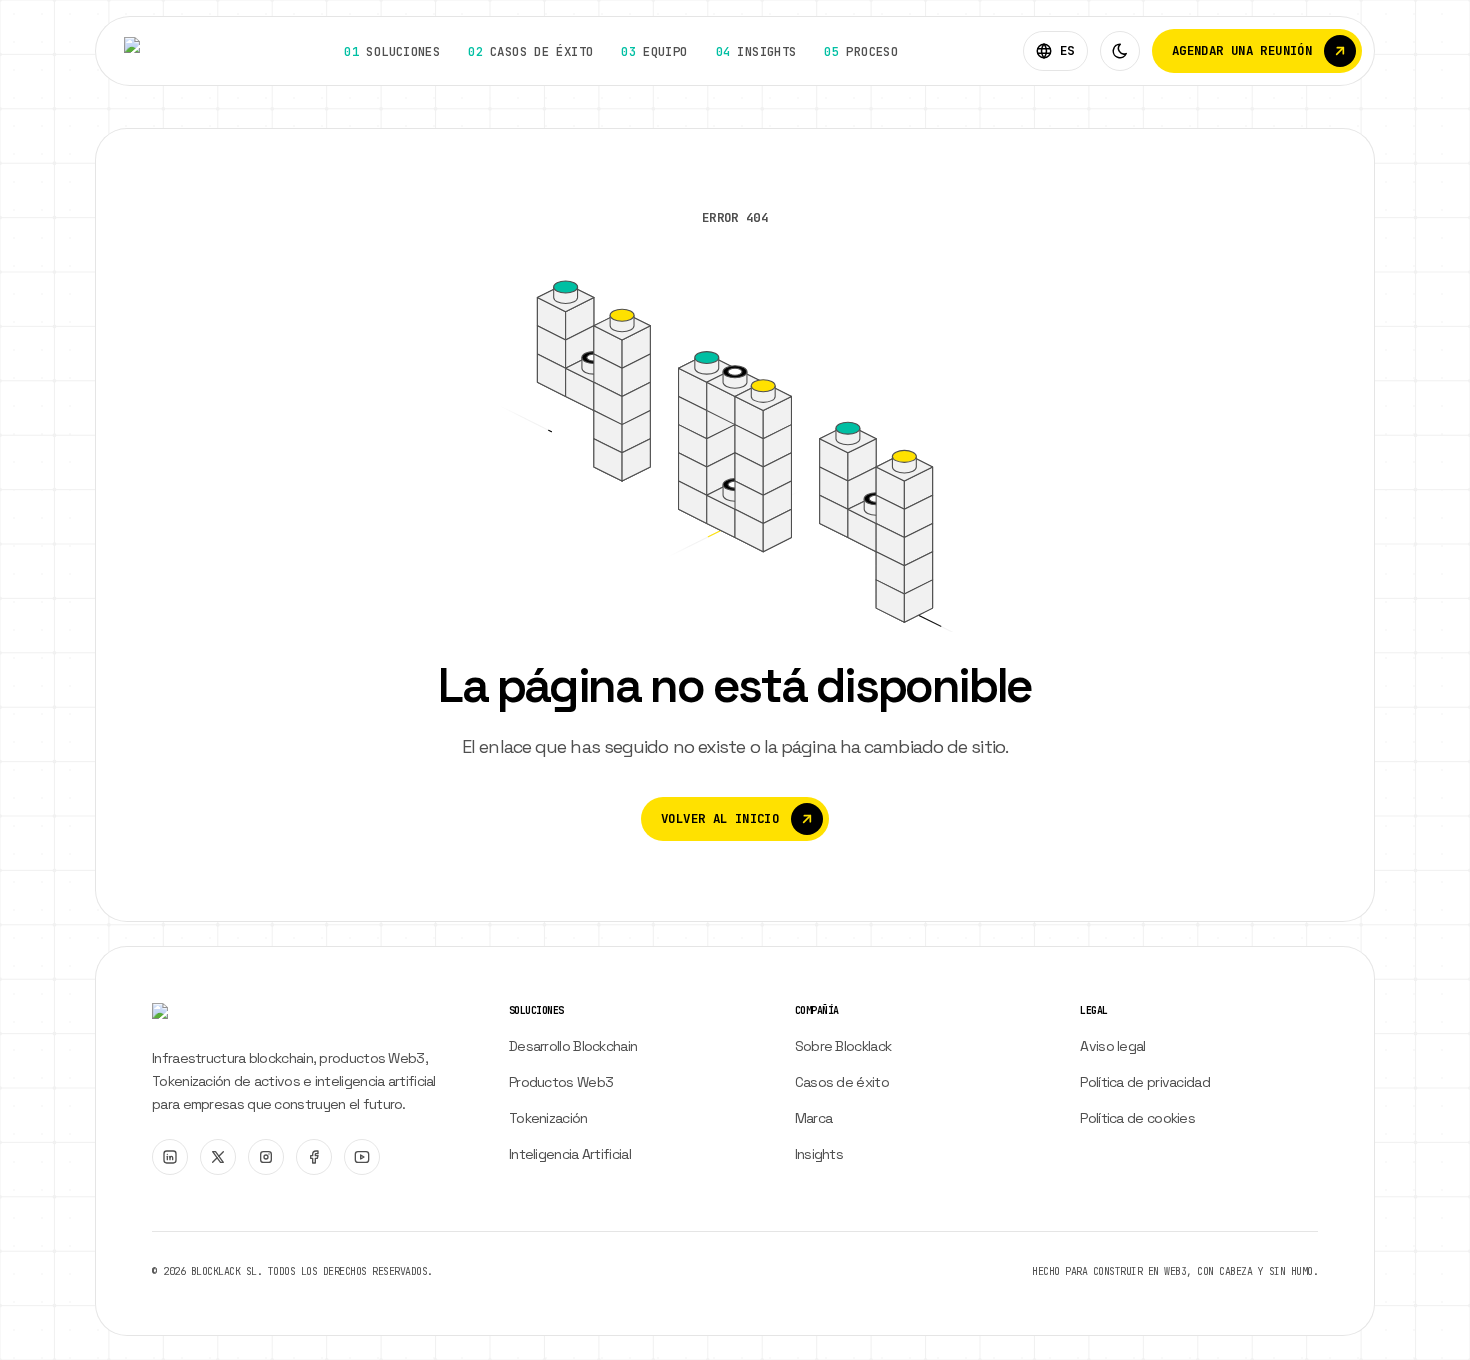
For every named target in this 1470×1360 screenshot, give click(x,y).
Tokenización (548, 1118)
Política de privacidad (1145, 1082)
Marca (814, 1118)
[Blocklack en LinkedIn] (170, 1157)
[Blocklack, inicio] (172, 51)
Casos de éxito (842, 1082)
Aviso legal (1112, 1046)
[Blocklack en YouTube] (362, 1157)
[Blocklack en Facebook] (314, 1157)
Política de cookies (1137, 1118)
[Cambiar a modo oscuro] (1120, 51)
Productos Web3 (561, 1082)
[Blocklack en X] (218, 1157)
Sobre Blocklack (843, 1046)
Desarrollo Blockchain (573, 1046)
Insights (819, 1154)
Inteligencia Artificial (570, 1154)
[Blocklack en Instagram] (266, 1157)
